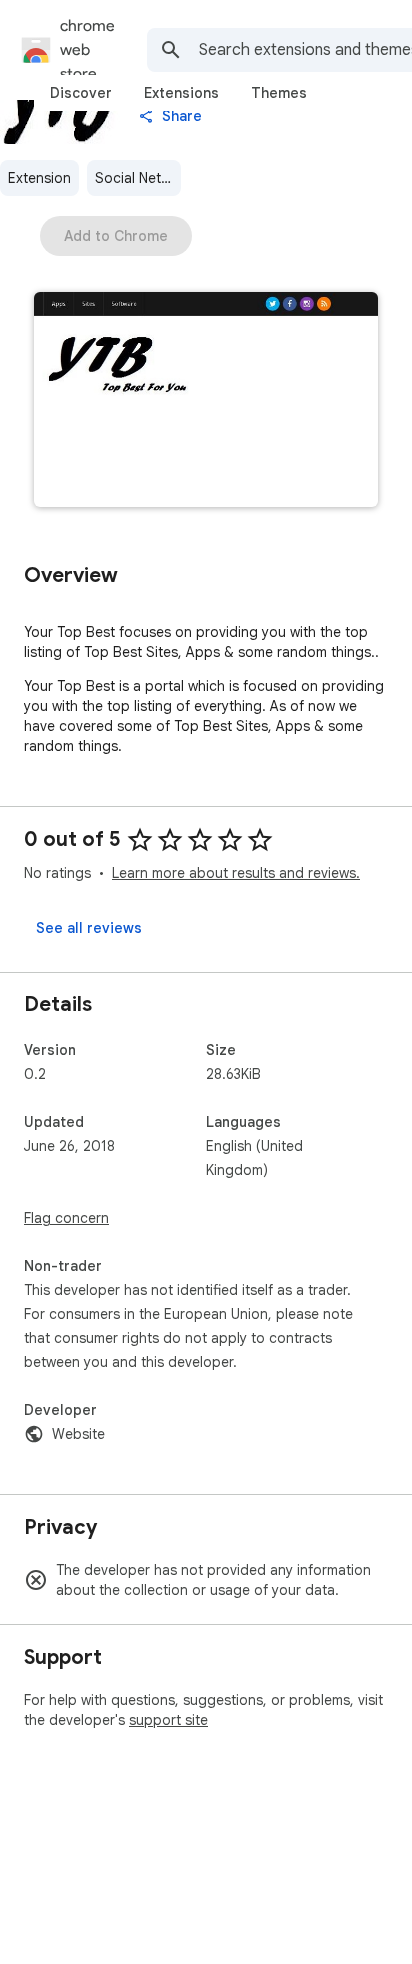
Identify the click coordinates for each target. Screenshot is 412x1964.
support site (168, 1720)
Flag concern (66, 1218)
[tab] (81, 93)
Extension (39, 178)
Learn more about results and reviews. (236, 873)
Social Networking (138, 178)
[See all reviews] (89, 928)
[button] (206, 401)
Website (78, 1434)
